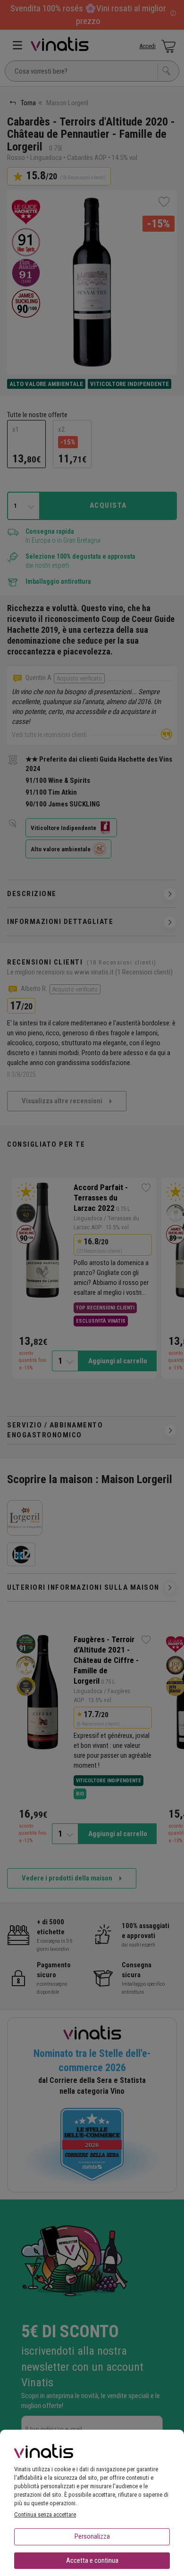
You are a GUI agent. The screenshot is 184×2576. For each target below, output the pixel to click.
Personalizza (92, 2536)
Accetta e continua (92, 2560)
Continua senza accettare (45, 2514)
